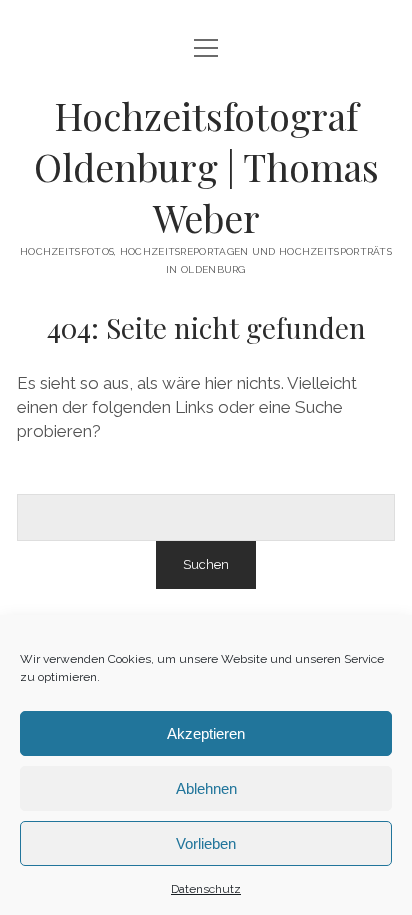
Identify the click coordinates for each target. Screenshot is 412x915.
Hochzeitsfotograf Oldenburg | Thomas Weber (206, 166)
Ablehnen (206, 788)
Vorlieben (206, 843)
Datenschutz (206, 889)
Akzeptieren (206, 733)
